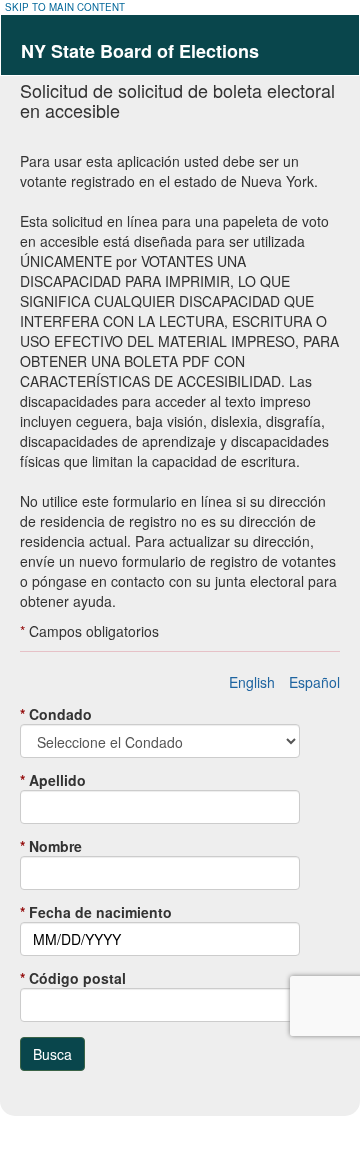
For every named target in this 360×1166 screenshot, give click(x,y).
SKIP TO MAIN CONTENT (65, 7)
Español (314, 682)
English (252, 682)
